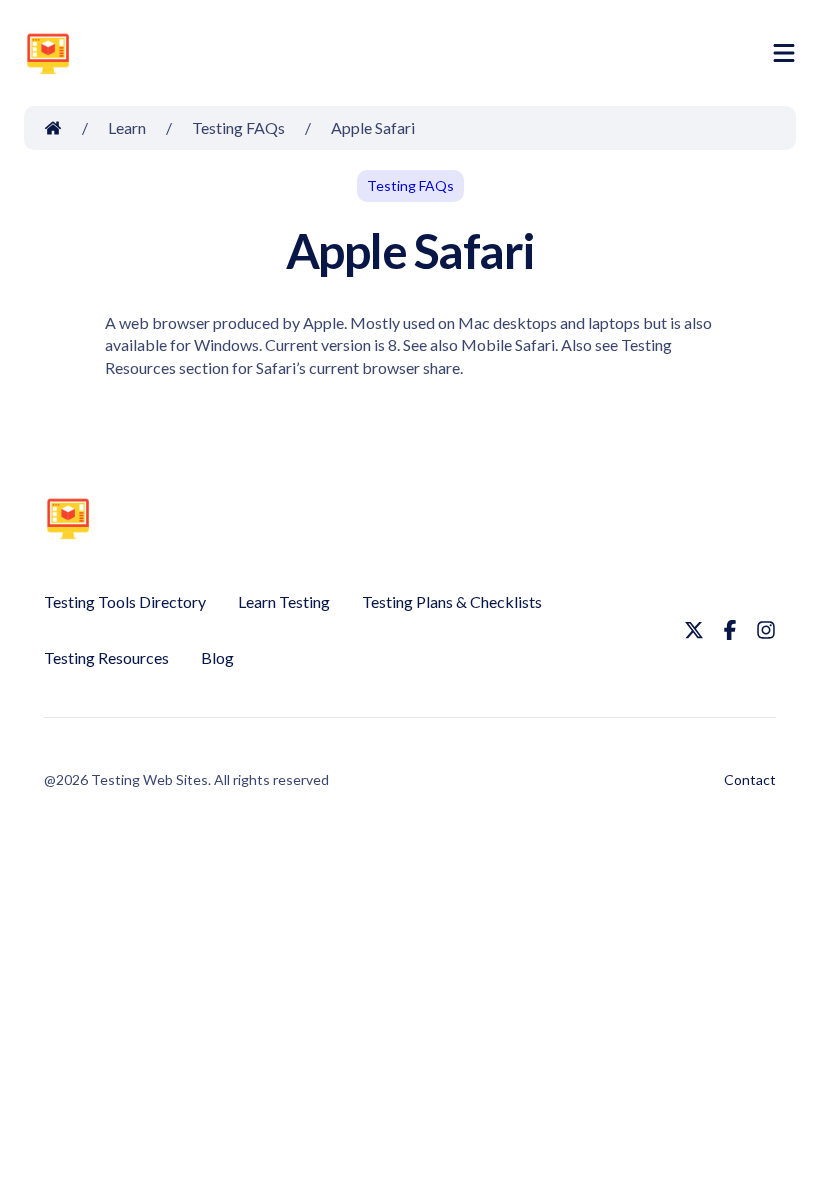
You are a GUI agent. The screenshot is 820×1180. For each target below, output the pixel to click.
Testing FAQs (410, 185)
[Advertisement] (426, 57)
